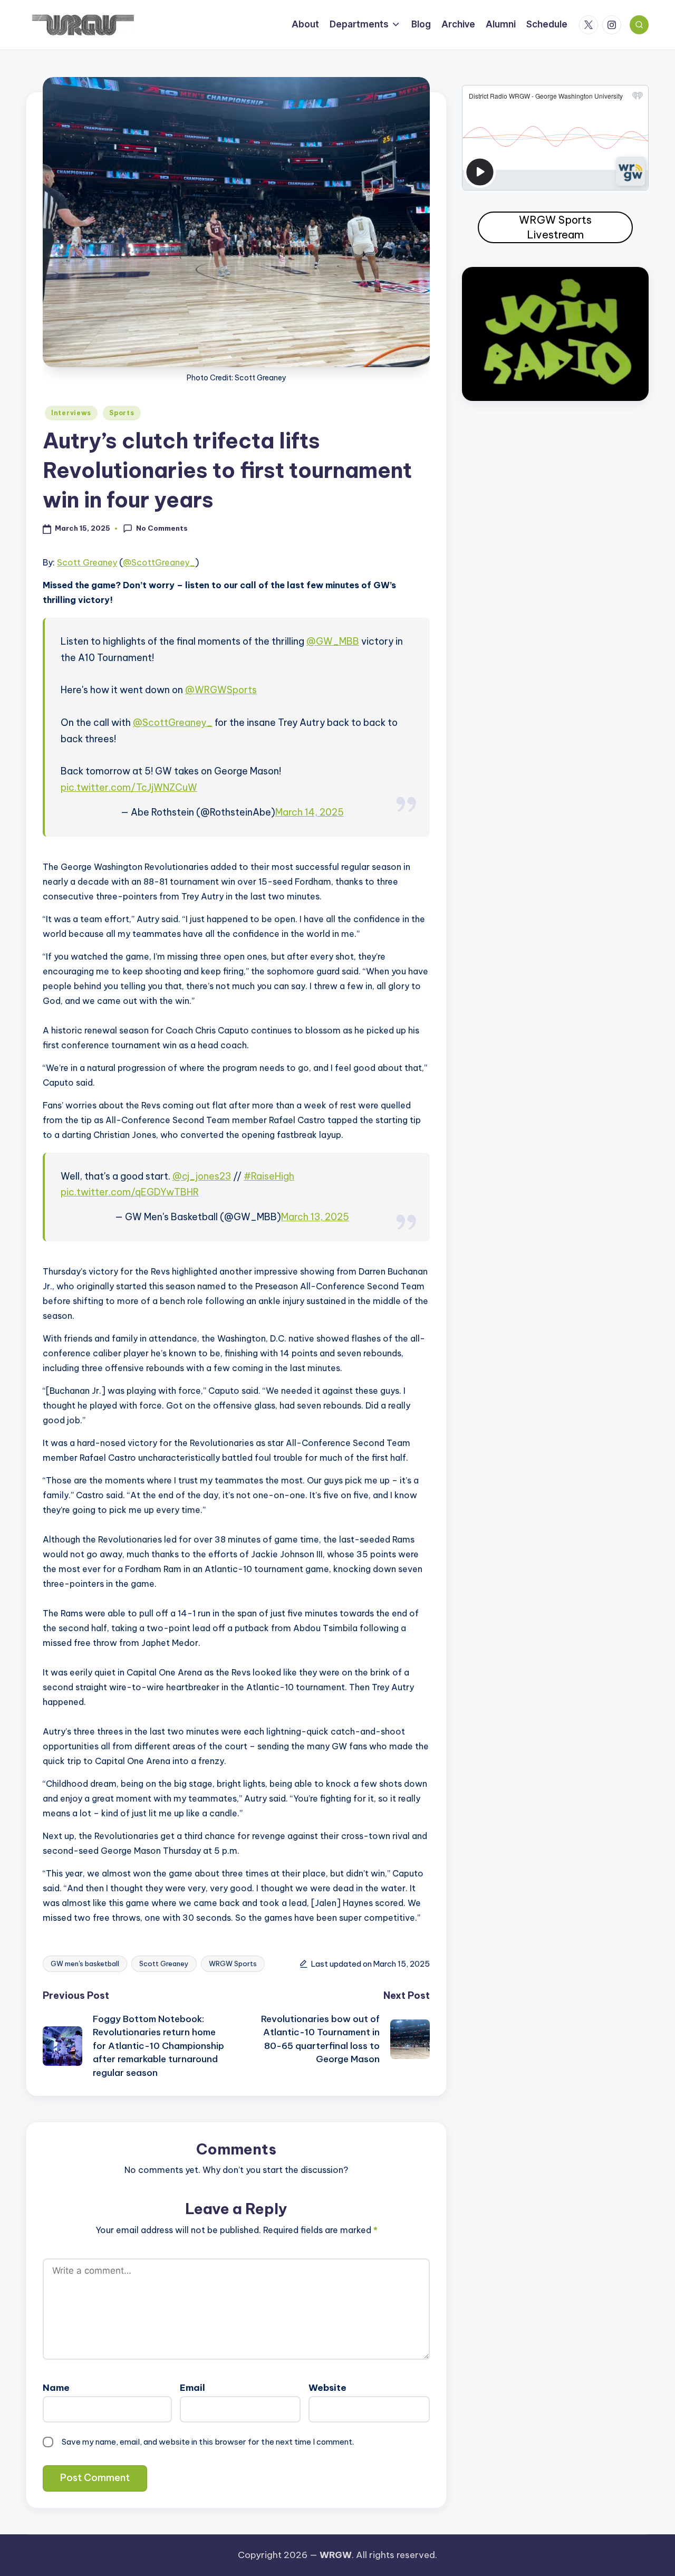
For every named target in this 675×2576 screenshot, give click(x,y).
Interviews (71, 413)
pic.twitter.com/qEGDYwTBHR (130, 1192)
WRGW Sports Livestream (555, 227)
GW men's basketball (85, 1964)
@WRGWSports (221, 690)
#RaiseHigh (269, 1176)
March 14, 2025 (310, 812)
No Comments (162, 528)
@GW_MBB (333, 641)
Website (327, 2388)
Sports (122, 413)
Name (56, 2388)
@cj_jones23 (202, 1176)
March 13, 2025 (315, 1217)
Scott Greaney (87, 562)
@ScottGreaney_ (159, 562)
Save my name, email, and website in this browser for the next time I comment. (208, 2442)
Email (192, 2388)
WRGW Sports (233, 1964)
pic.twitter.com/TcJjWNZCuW (129, 787)
